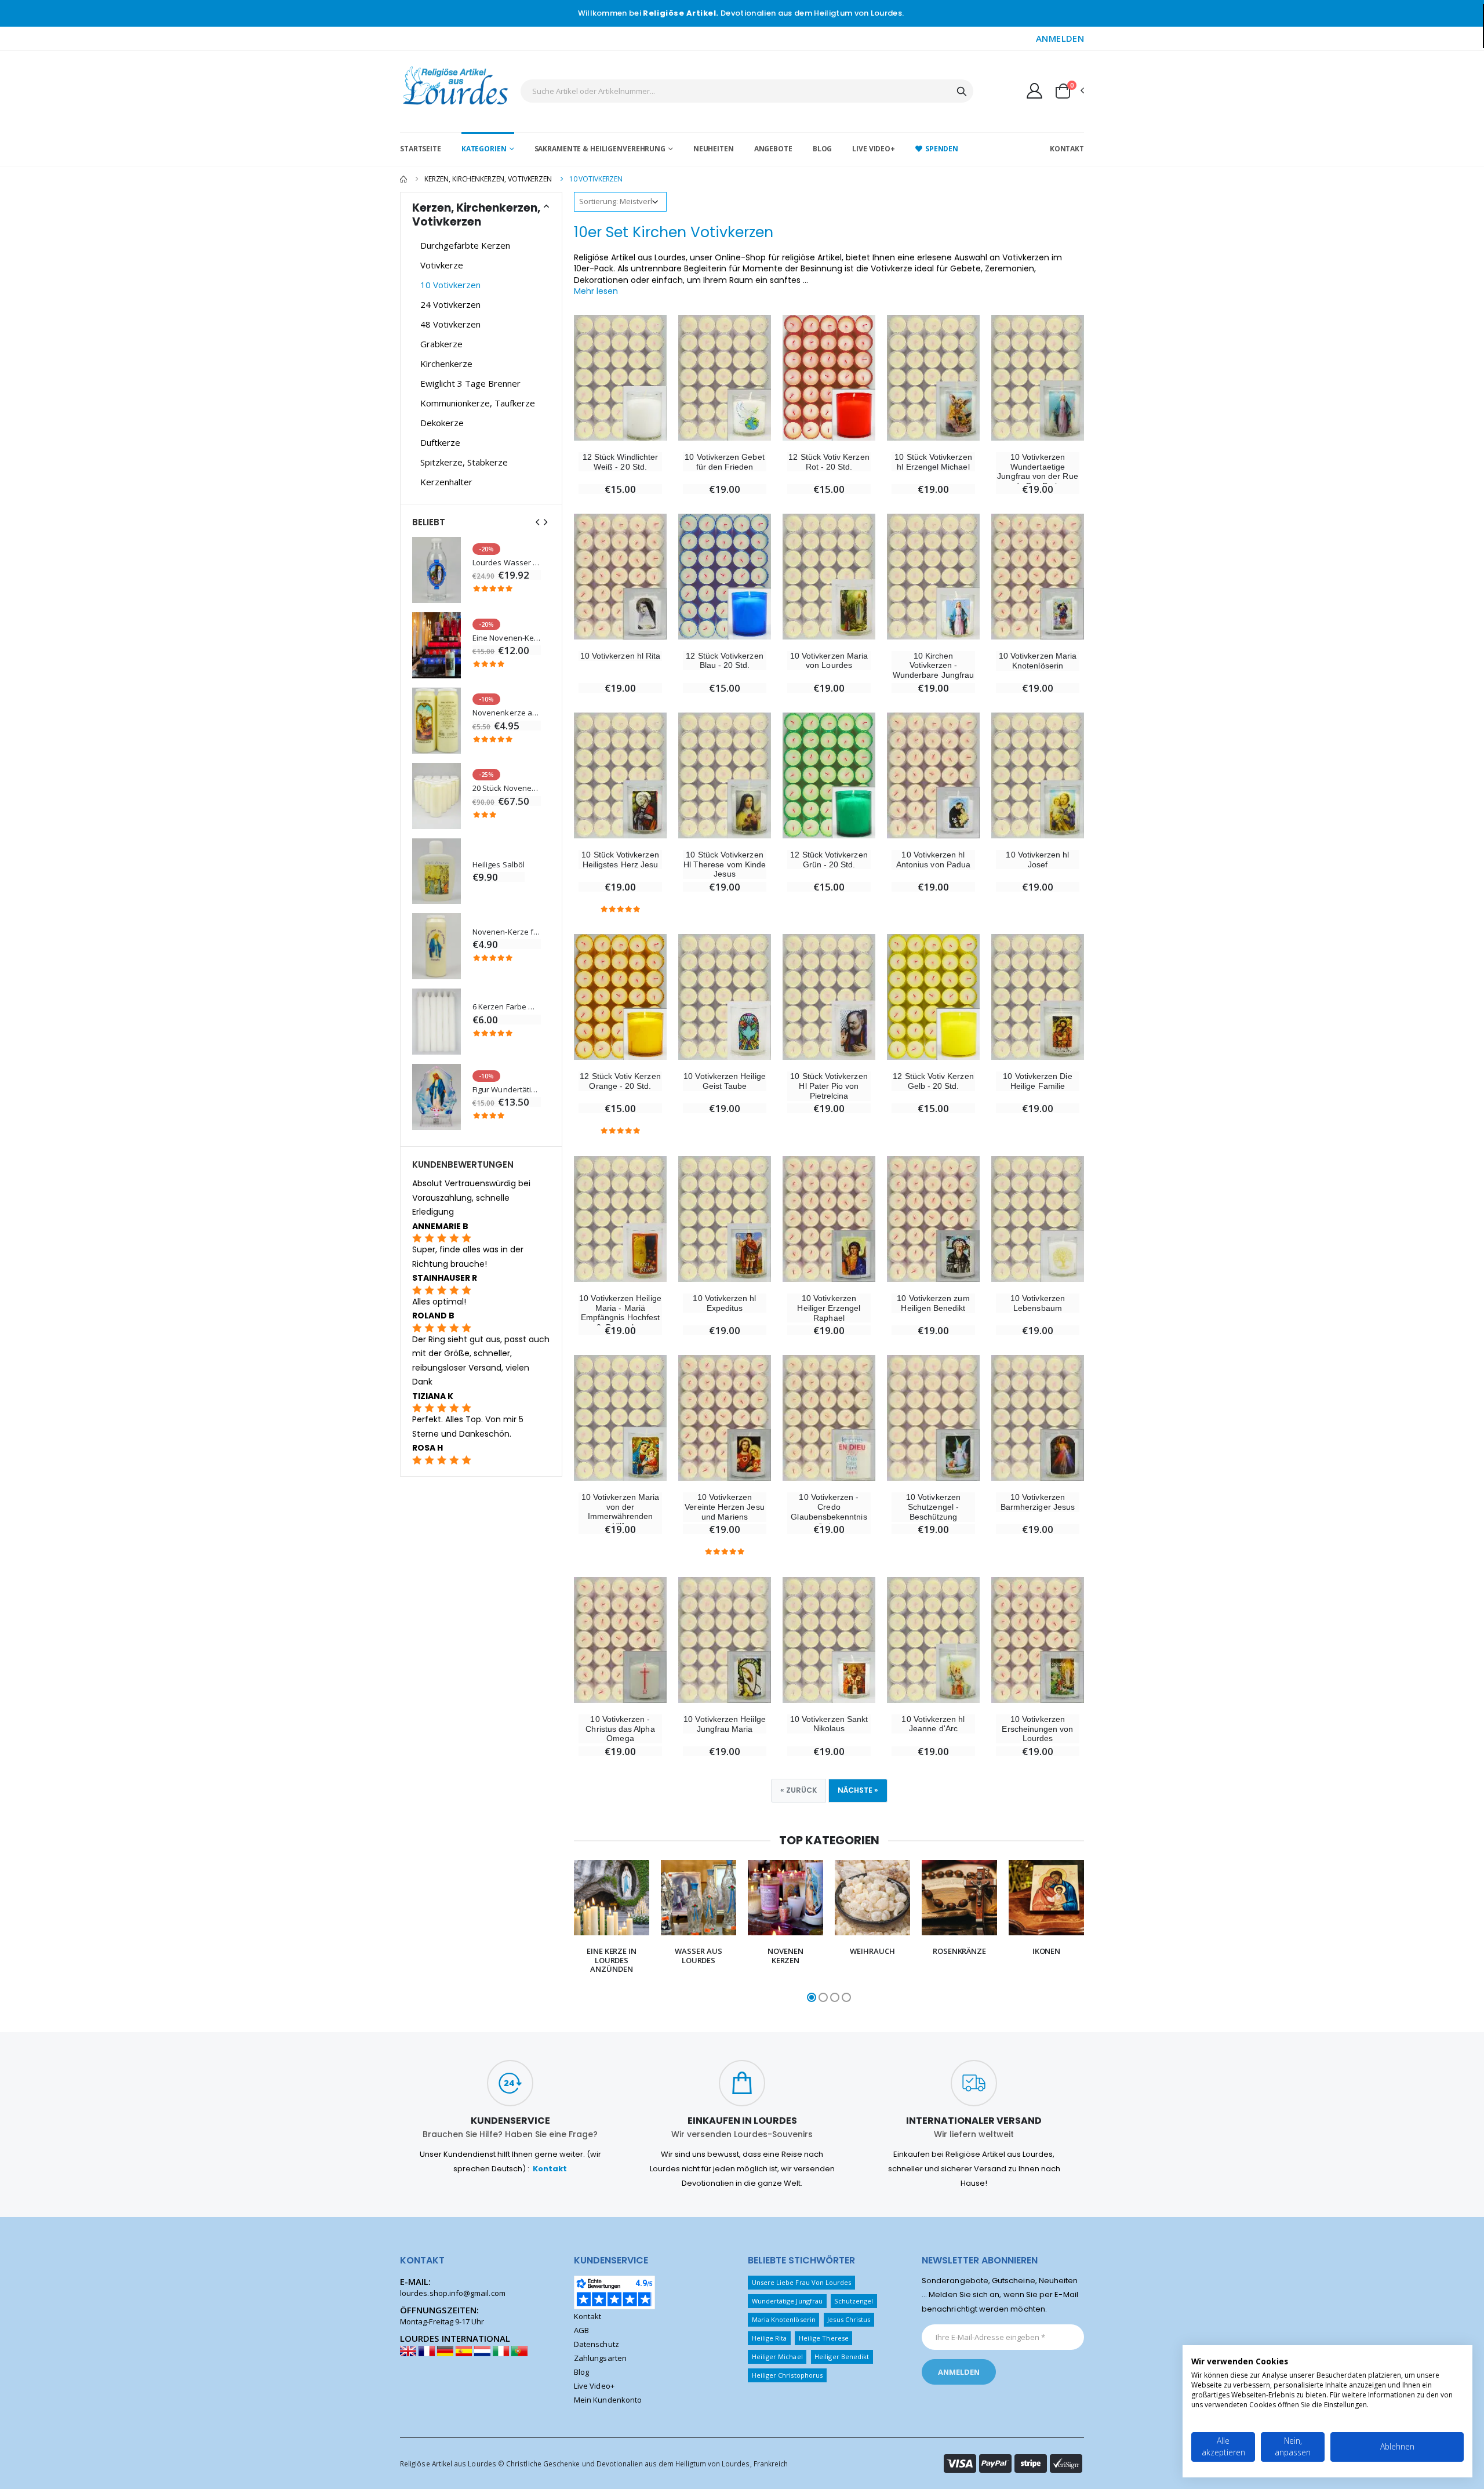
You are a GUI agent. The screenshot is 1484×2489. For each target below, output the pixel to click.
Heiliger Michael (777, 2357)
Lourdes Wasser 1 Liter (507, 563)
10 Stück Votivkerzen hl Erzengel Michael (933, 462)
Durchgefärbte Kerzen (465, 245)
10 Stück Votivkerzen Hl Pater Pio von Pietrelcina (829, 1086)
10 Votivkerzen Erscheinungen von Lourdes (1037, 1729)
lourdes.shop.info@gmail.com (453, 2293)
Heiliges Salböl (499, 865)
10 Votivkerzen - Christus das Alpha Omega (620, 1729)
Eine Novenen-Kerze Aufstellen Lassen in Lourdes (507, 638)
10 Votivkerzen (450, 285)
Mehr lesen (596, 291)
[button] (1069, 91)
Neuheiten (714, 149)
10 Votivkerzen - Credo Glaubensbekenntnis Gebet (829, 1511)
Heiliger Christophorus (787, 2375)
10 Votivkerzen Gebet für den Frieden (724, 462)
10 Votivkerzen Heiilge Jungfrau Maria (724, 1724)
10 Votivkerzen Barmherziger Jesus (1038, 1502)
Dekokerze (442, 423)
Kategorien (484, 149)
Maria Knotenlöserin (784, 2319)
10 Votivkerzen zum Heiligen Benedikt (933, 1303)
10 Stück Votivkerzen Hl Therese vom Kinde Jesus (725, 864)
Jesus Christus (849, 2319)
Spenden (942, 149)
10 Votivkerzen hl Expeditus (724, 1303)
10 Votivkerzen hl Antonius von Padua (933, 860)
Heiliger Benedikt (842, 2357)
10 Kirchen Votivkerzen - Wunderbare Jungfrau (933, 666)
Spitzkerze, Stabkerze (464, 462)
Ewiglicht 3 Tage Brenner (470, 383)
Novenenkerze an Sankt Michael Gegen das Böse (507, 713)
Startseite (421, 149)
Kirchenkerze (446, 364)
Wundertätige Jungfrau (787, 2301)
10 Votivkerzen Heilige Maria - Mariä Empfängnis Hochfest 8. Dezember (620, 1313)
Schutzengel (854, 2301)
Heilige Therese (824, 2338)
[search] (962, 91)
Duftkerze (440, 442)
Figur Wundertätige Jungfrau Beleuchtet (507, 1090)
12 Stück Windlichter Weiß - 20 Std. (620, 462)
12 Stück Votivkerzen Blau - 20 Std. (724, 661)
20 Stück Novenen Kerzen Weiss (507, 788)
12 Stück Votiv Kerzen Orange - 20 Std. (620, 1081)
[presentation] (551, 1932)
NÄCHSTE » (858, 1790)
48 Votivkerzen (450, 324)
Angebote (773, 149)
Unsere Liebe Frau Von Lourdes (802, 2282)
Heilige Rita (770, 2338)
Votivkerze (442, 265)
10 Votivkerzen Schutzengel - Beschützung (933, 1507)
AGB (581, 2330)
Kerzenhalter (446, 482)
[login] (1034, 90)
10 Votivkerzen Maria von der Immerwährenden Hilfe (620, 1511)
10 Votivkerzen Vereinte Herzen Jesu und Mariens (724, 1507)
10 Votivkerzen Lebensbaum (1038, 1303)
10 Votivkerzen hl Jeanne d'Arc (933, 1724)
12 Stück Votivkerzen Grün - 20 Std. (829, 860)
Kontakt (1067, 149)
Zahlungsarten (600, 2358)
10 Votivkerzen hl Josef (1037, 860)
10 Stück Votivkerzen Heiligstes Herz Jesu (620, 860)
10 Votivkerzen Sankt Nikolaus (829, 1724)
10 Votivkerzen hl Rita (620, 656)
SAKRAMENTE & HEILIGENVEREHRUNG (600, 149)
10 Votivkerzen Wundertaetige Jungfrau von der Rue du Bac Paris (1037, 471)
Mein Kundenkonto (608, 2400)
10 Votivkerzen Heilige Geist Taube (724, 1081)
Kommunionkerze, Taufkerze (478, 403)
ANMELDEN (1060, 38)
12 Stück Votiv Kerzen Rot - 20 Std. (829, 462)
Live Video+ (874, 149)
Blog (823, 149)
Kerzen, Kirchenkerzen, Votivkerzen (488, 179)
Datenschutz (596, 2344)
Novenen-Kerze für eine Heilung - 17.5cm (507, 932)
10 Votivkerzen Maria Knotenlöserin (1038, 661)
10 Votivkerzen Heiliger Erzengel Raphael (829, 1308)
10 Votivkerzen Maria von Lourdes (829, 661)
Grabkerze (441, 344)
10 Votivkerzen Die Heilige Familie (1037, 1081)
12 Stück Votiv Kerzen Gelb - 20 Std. (933, 1081)
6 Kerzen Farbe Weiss (507, 1007)
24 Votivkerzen (450, 304)
